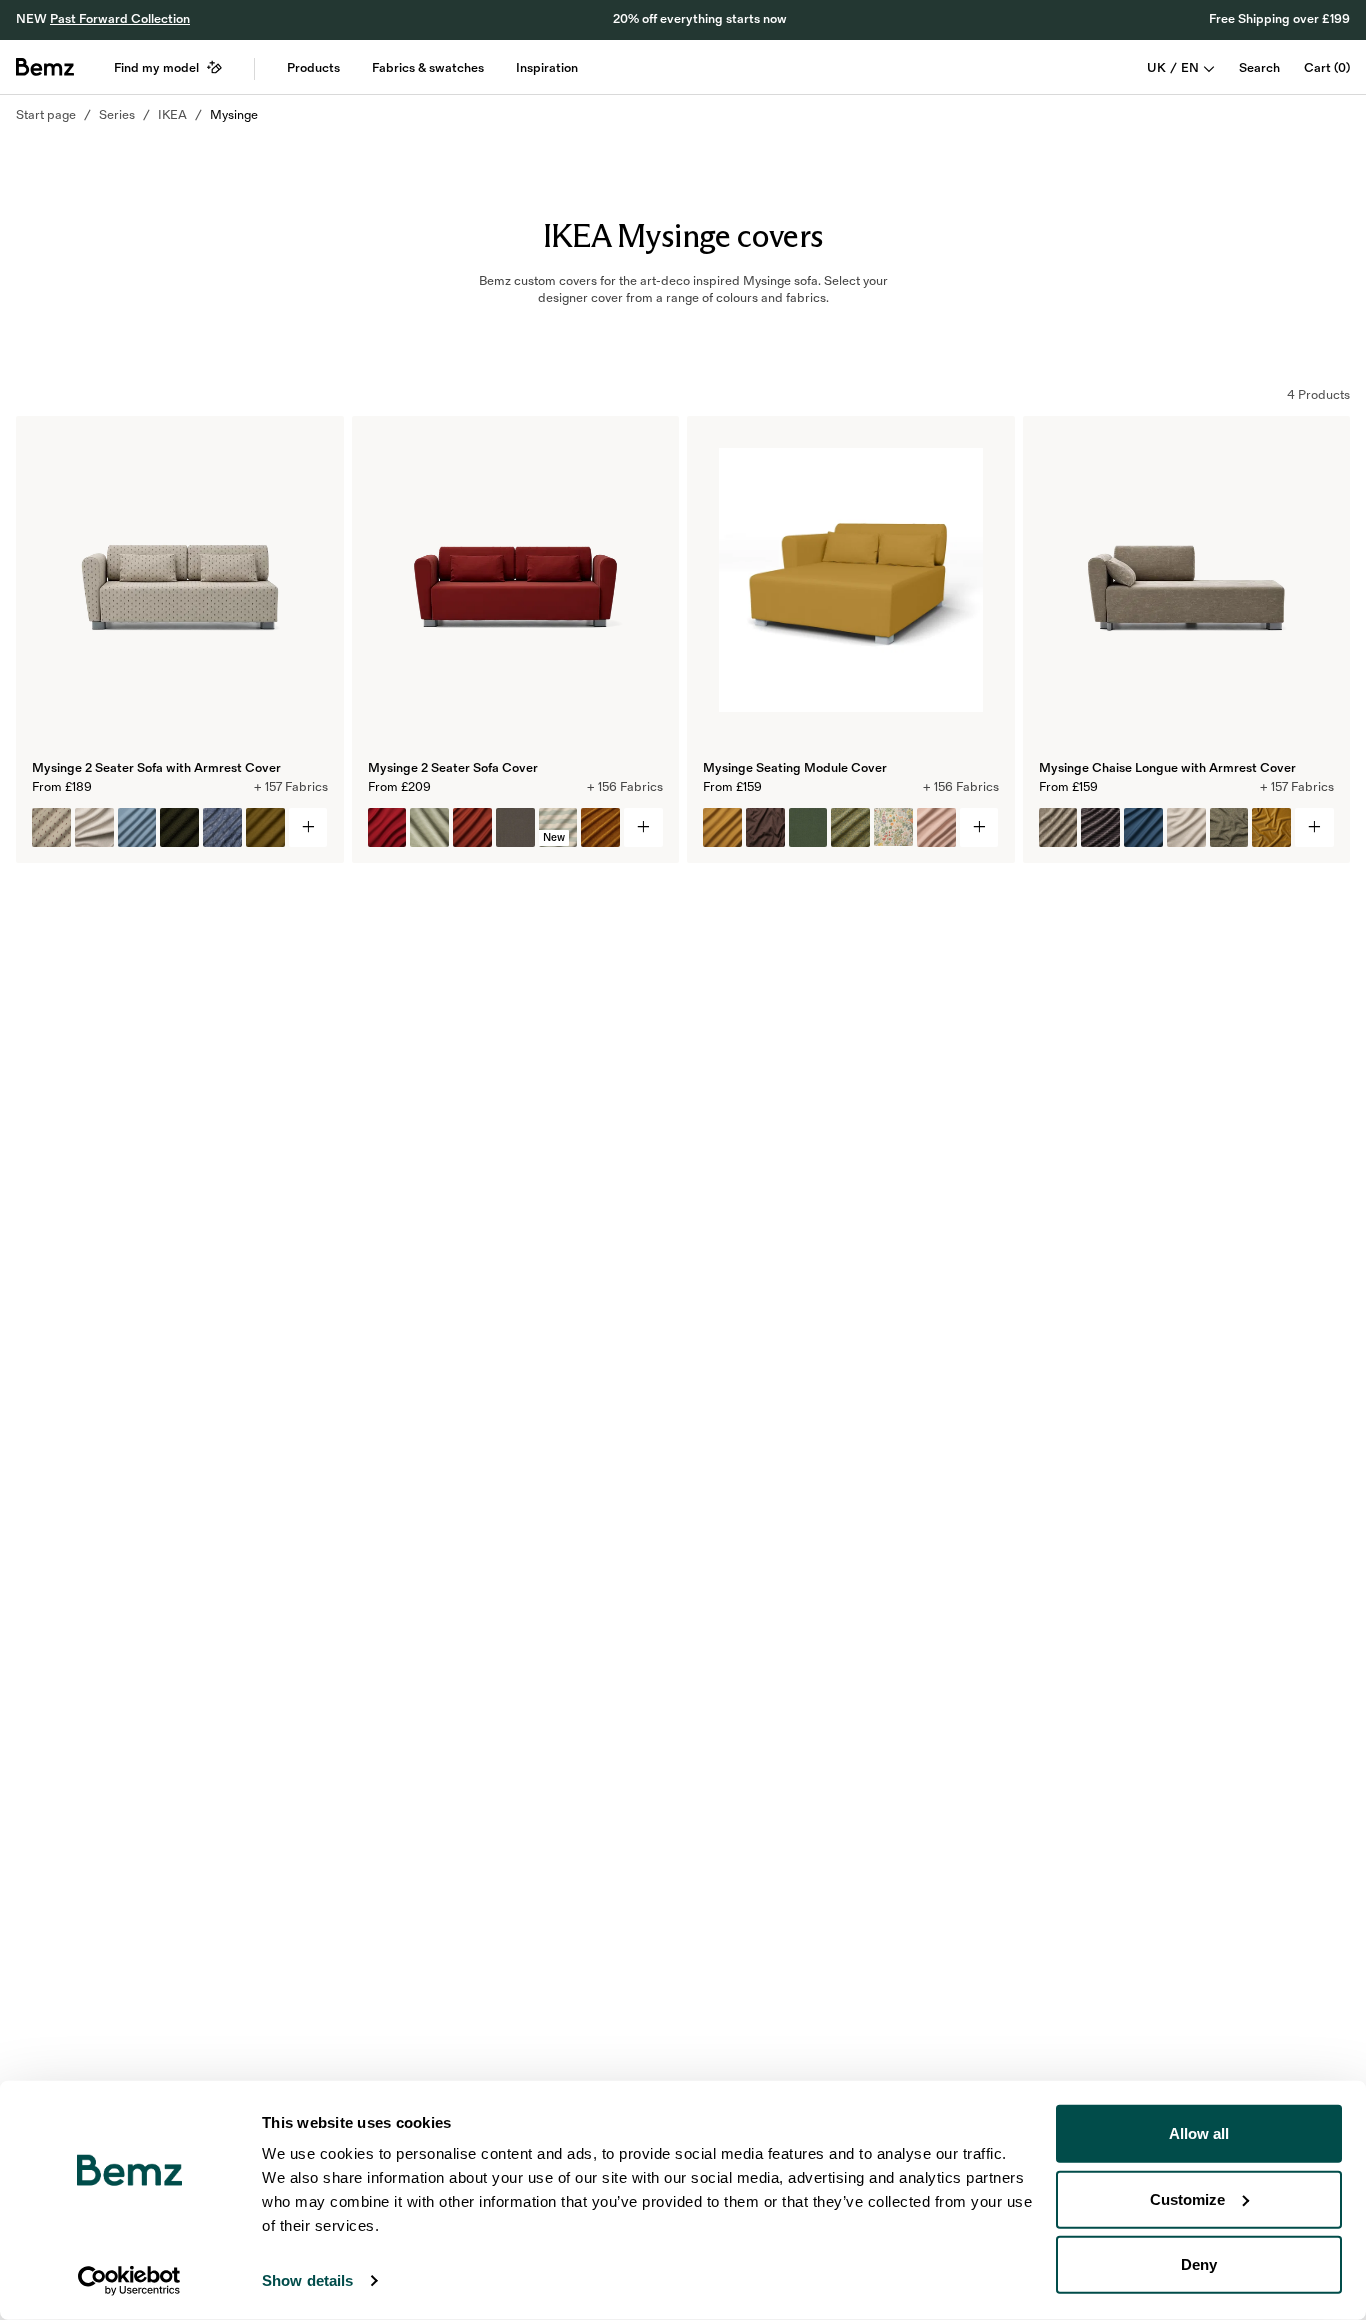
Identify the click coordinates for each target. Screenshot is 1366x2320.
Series (117, 115)
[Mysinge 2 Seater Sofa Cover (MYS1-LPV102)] (600, 827)
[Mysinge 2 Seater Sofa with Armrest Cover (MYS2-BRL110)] (265, 827)
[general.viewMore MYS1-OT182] (643, 827)
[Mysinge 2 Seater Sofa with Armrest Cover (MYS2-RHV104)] (222, 827)
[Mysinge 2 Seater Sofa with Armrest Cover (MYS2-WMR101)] (51, 827)
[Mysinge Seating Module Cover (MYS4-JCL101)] (850, 827)
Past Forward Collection (120, 19)
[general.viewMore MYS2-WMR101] (308, 827)
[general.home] (45, 67)
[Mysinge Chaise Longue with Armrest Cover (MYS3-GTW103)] (1229, 827)
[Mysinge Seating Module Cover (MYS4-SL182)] (936, 827)
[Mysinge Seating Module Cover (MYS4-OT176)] (722, 827)
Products (313, 68)
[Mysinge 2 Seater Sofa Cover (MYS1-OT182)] (387, 827)
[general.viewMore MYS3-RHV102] (1314, 827)
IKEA (172, 115)
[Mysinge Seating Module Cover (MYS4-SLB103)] (893, 827)
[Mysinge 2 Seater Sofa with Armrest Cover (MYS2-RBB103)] (179, 827)
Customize (1187, 2198)
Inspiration (547, 68)
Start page (46, 115)
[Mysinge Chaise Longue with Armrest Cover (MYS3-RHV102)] (1058, 827)
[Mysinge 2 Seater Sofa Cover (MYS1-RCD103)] (429, 827)
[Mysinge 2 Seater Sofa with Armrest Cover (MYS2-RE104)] (94, 827)
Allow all (1199, 2133)
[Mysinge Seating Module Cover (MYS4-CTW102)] (765, 827)
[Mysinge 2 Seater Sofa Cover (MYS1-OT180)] (472, 827)
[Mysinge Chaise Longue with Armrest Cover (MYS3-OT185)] (1143, 827)
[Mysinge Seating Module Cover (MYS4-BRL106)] (808, 827)
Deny (1199, 2264)
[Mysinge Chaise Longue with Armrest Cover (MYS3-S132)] (1186, 827)
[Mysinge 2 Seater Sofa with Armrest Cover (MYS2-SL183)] (137, 827)
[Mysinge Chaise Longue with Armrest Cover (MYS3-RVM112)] (1271, 827)
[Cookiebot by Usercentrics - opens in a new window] (129, 2281)
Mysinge (234, 115)
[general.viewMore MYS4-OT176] (979, 827)
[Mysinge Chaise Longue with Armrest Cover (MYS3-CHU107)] (1100, 827)
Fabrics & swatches (428, 68)
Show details (307, 2280)
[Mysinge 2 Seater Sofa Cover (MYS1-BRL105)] (515, 827)
